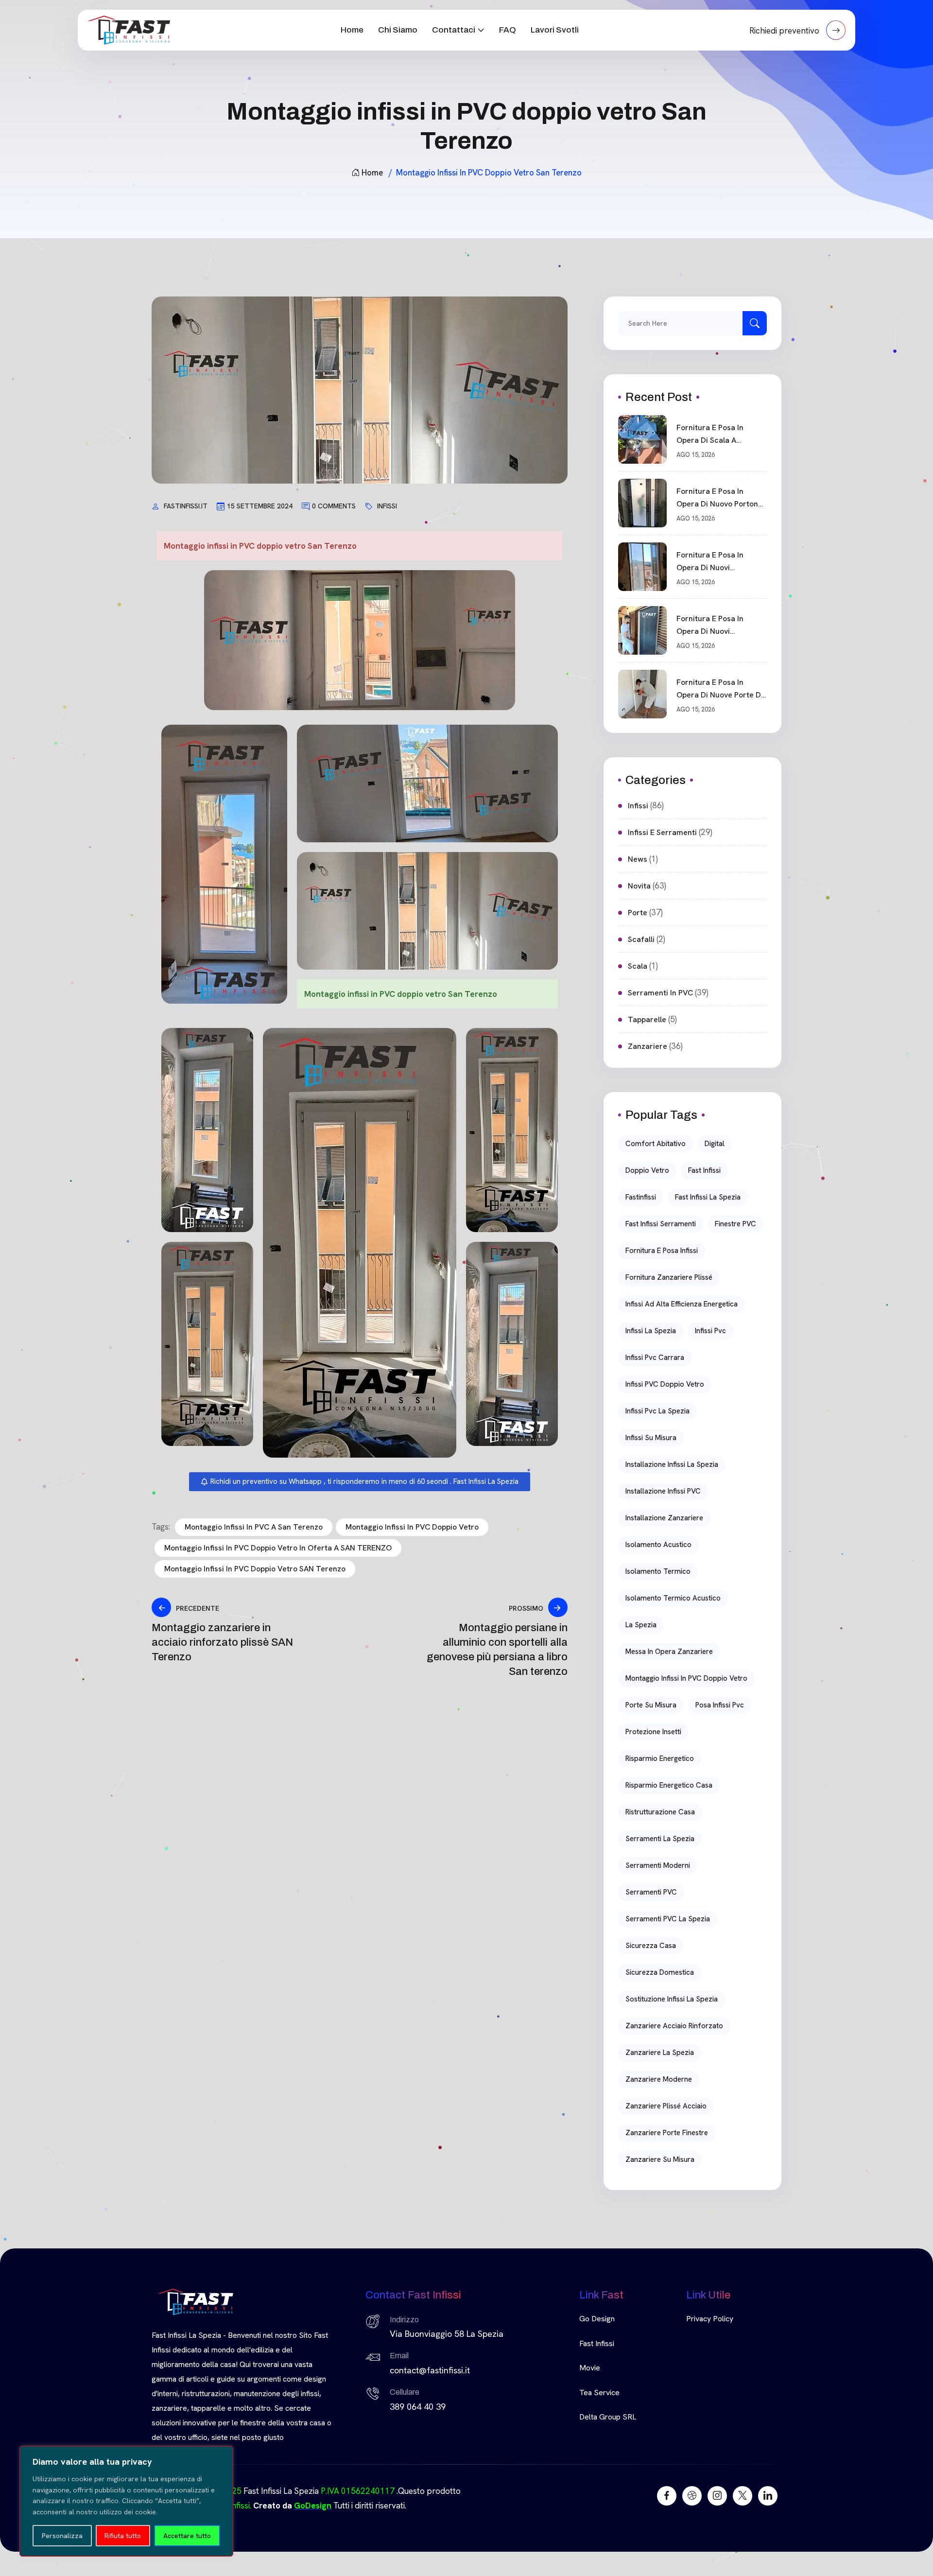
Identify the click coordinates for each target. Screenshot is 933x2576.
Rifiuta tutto (123, 2536)
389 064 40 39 (418, 2407)
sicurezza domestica (660, 1972)
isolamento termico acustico (673, 1598)
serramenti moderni (658, 1865)
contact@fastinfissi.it (430, 2370)
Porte (638, 913)
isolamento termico (658, 1571)
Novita (639, 886)
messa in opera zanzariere (669, 1652)
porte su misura (651, 1705)
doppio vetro (647, 1170)
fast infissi (704, 1170)
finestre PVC (735, 1224)
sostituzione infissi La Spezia (672, 1999)
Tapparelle (647, 1019)
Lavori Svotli (555, 30)
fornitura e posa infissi (662, 1251)
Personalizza (62, 2536)
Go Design (597, 2319)
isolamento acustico (658, 1545)
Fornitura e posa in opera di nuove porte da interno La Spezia (721, 689)
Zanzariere (648, 1046)
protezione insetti (653, 1732)
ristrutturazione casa (660, 1812)
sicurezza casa (651, 1946)
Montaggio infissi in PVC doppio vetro (412, 1527)
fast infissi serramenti (661, 1224)
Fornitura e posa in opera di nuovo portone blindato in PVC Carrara (719, 498)
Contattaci (454, 30)
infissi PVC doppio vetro (665, 1384)
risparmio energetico (660, 1758)
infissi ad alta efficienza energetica (682, 1304)
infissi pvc (710, 1331)
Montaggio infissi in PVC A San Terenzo (254, 1527)
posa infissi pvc (720, 1705)
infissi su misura (651, 1438)
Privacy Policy (710, 2319)
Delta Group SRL (608, 2417)
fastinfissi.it (186, 506)
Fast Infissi (597, 2343)
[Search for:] (692, 323)
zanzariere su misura (660, 2159)
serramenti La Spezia (660, 1839)
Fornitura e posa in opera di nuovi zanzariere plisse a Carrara (711, 626)
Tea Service (599, 2393)
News (638, 859)
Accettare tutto (187, 2536)
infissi (387, 506)
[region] (126, 2501)
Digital (715, 1144)
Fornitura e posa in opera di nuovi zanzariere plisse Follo (717, 562)
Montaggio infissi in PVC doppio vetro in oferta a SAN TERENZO (278, 1548)
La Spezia (641, 1625)
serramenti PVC (651, 1892)
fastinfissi (641, 1197)
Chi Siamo (398, 30)
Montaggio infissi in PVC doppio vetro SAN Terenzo (255, 1569)
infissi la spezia (651, 1331)
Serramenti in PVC (660, 993)
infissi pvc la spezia (657, 1411)
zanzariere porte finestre (667, 2133)
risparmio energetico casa (669, 1785)
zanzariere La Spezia (660, 2053)
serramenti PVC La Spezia (668, 1919)
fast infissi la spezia (708, 1197)
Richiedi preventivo (785, 31)
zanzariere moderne (659, 2079)
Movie (590, 2368)
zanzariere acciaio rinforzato (674, 2026)
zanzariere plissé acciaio (666, 2106)
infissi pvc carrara (655, 1358)
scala (638, 966)
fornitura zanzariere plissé (669, 1277)
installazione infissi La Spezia (672, 1464)
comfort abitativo (656, 1144)
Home (352, 30)
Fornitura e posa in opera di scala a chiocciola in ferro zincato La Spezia (710, 435)
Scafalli (641, 939)
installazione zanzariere (664, 1518)
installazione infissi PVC (663, 1491)
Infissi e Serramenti (662, 832)
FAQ (508, 30)
